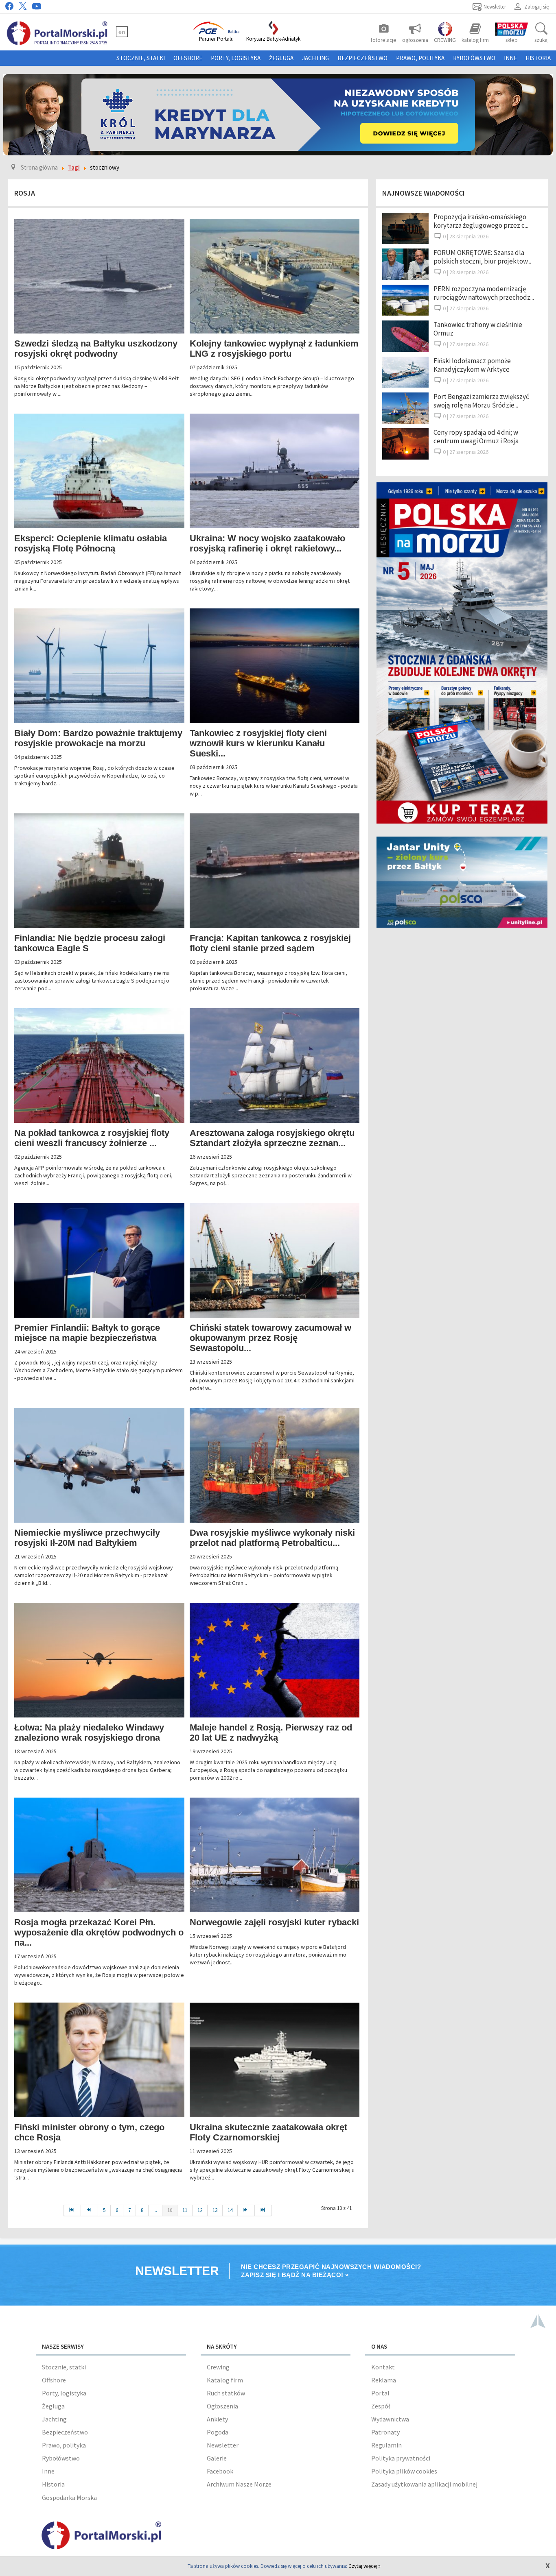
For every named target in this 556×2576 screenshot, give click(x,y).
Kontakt (383, 2367)
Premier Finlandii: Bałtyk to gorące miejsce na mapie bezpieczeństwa (87, 1333)
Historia (538, 58)
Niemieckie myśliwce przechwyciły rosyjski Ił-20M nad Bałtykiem (87, 1538)
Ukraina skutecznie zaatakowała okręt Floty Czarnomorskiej (268, 2132)
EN (122, 32)
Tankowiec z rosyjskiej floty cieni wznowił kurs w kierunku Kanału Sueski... (258, 743)
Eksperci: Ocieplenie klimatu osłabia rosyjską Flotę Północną (91, 543)
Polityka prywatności (401, 2458)
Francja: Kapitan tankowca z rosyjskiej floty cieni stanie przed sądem (270, 943)
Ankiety (217, 2419)
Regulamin (386, 2445)
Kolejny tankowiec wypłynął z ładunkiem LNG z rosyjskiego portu (274, 349)
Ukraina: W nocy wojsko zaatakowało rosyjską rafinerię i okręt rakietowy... (267, 543)
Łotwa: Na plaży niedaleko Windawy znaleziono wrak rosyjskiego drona (89, 1733)
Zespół (381, 2406)
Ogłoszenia (222, 2406)
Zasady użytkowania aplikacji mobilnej (424, 2484)
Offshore (188, 58)
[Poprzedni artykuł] (90, 2210)
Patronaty (385, 2432)
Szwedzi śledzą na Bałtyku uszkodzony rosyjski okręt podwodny (96, 349)
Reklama (384, 2380)
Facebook (220, 2471)
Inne (510, 58)
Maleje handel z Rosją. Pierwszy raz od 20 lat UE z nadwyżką (271, 1733)
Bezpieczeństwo (362, 58)
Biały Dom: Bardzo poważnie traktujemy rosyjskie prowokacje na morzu (98, 738)
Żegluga (281, 58)
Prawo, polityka (420, 58)
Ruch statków (226, 2393)
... (155, 2210)
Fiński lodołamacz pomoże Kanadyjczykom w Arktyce (472, 365)
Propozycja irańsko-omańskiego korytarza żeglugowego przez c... (481, 221)
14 (230, 2210)
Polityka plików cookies (404, 2471)
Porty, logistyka (236, 58)
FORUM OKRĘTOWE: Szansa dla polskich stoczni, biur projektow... (482, 257)
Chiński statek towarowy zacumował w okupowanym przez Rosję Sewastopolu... (270, 1338)
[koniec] (263, 2210)
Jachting (315, 58)
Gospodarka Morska (69, 2498)
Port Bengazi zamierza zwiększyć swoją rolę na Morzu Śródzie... (481, 401)
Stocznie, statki (141, 58)
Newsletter (223, 2445)
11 (185, 2210)
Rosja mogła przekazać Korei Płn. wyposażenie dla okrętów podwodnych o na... (99, 1932)
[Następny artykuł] (246, 2210)
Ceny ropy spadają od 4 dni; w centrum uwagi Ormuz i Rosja (476, 437)
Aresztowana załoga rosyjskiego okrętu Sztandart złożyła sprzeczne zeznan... (272, 1138)
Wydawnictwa (390, 2419)
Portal (380, 2393)
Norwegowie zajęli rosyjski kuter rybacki (274, 1922)
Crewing (218, 2367)
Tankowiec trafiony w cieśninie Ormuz (478, 329)
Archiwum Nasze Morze (239, 2484)
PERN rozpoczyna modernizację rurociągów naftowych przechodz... (484, 293)
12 (200, 2210)
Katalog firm (225, 2380)
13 (215, 2210)
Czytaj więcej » (364, 2566)
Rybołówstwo (474, 58)
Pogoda (218, 2432)
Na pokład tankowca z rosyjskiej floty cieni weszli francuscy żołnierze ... (92, 1138)
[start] (72, 2210)
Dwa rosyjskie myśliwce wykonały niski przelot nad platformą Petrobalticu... (272, 1538)
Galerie (217, 2458)
